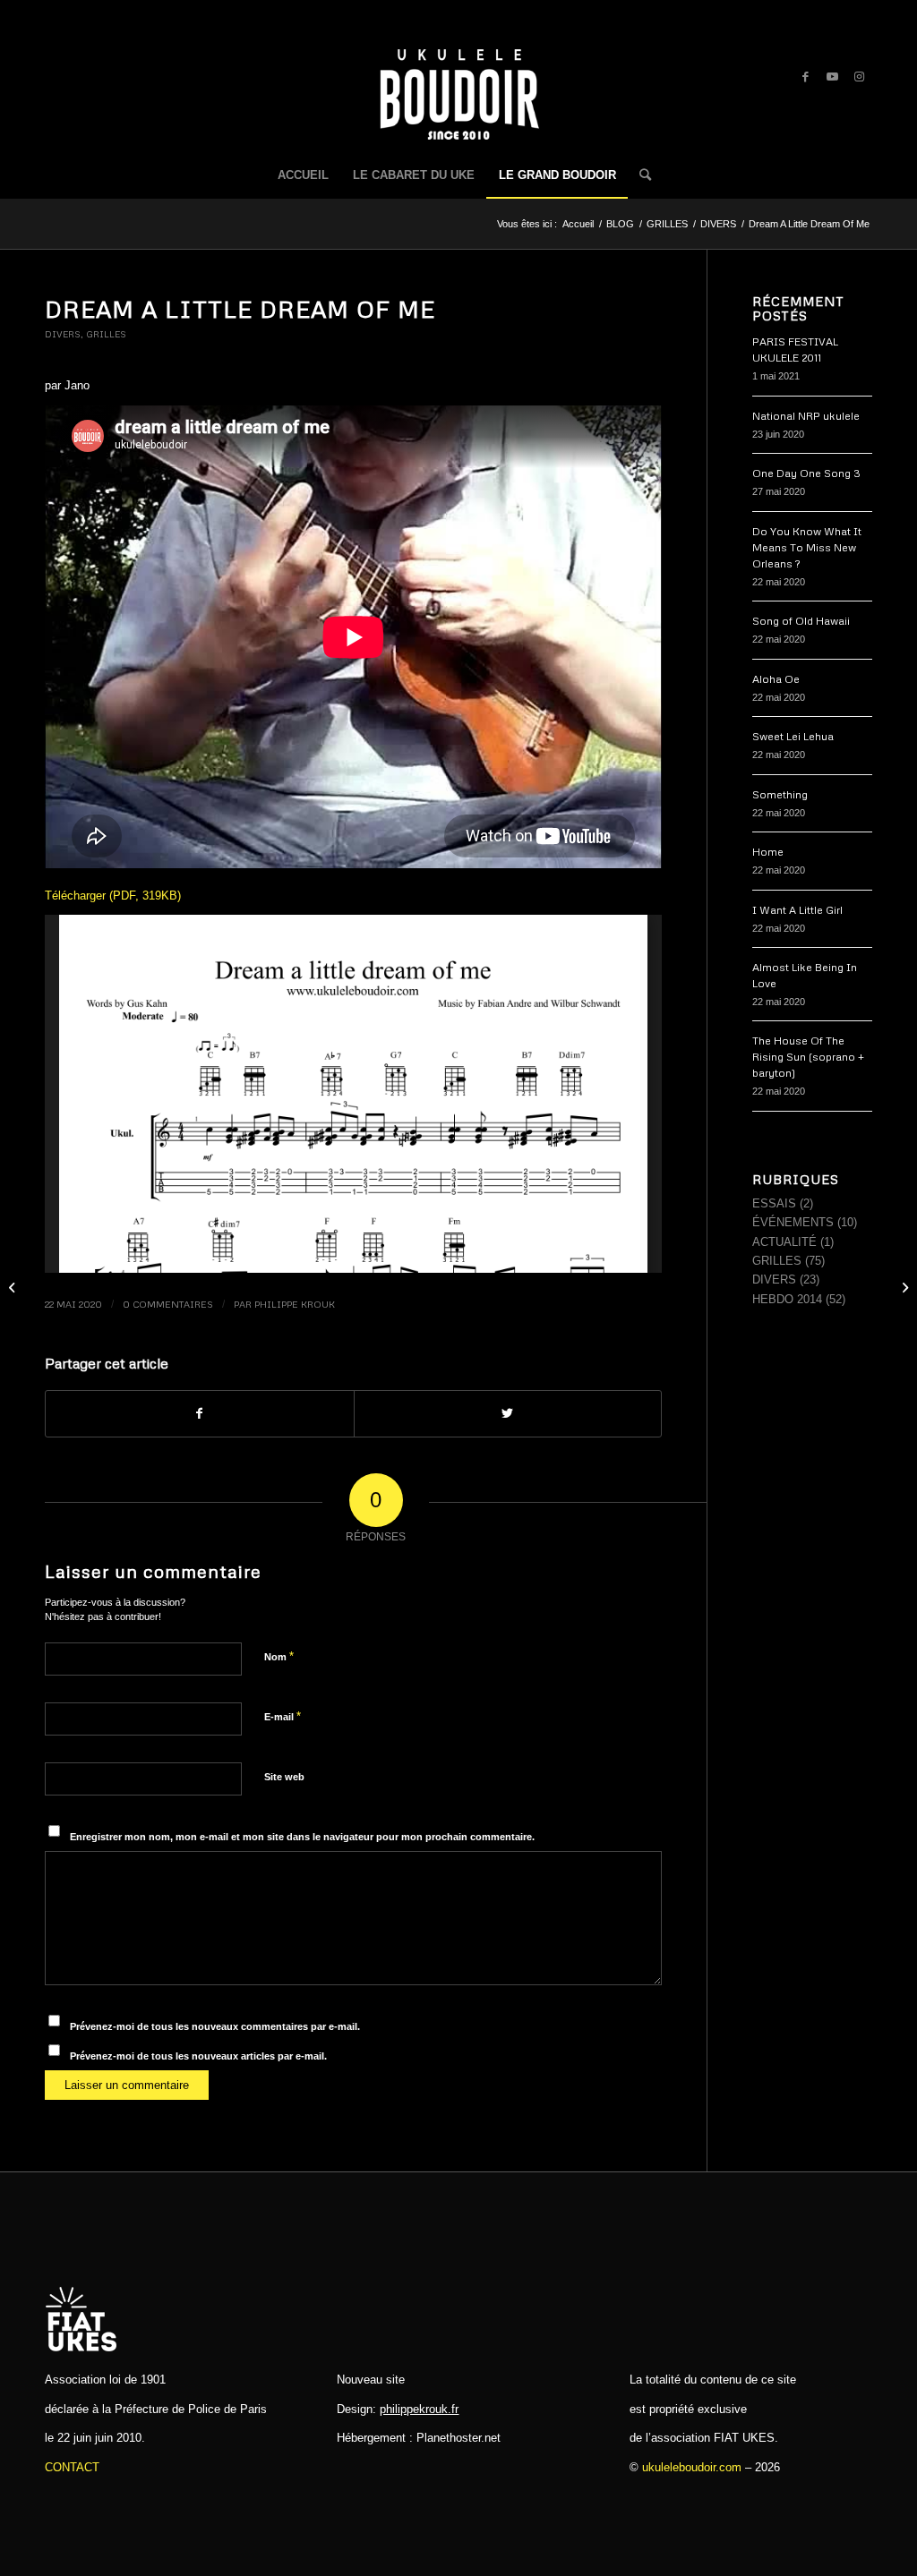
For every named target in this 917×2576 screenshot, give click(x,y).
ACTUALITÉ (784, 1242)
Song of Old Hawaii (801, 621)
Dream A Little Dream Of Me (240, 309)
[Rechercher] (639, 175)
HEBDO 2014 (787, 1299)
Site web (284, 1777)
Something (780, 794)
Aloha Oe (776, 679)
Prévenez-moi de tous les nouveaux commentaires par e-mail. (215, 2026)
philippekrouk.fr (419, 2409)
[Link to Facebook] (805, 77)
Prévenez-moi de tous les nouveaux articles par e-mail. (198, 2056)
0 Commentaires (168, 1304)
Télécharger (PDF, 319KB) (113, 896)
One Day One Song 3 (806, 473)
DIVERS (63, 334)
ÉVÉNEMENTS (793, 1222)
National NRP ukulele (806, 416)
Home (768, 852)
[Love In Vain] (14, 1288)
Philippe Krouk (295, 1304)
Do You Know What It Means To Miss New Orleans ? (807, 547)
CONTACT (72, 2467)
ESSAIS (774, 1203)
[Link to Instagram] (859, 77)
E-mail (283, 1716)
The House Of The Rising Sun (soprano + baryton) (808, 1057)
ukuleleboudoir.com (692, 2467)
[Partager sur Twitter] (508, 1414)
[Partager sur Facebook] (200, 1414)
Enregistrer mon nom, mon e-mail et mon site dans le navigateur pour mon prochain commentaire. (302, 1837)
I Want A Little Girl (797, 910)
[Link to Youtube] (832, 77)
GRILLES (106, 334)
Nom (279, 1656)
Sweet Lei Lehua (793, 736)
